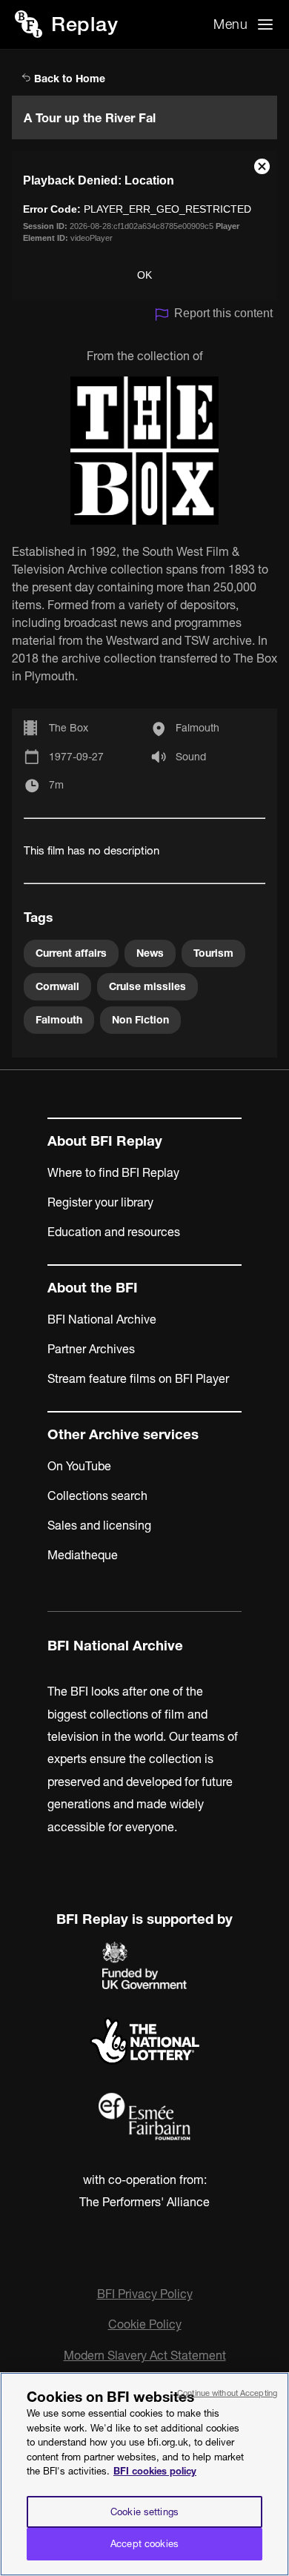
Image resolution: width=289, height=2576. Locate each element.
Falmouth (197, 728)
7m (56, 785)
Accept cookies (144, 2543)
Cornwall (57, 986)
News (150, 953)
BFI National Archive (102, 1319)
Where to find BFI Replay (113, 1172)
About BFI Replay (105, 1141)
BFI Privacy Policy (145, 2294)
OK (144, 275)
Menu (230, 24)
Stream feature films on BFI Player (138, 1378)
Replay (84, 24)
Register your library (100, 1202)
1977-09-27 (76, 757)
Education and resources (114, 1232)
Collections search (97, 1496)
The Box (69, 728)
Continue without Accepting (227, 2393)
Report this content (223, 313)
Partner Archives (91, 1349)
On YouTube (79, 1466)
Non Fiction (140, 1020)
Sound (191, 757)
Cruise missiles (147, 986)
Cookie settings (144, 2512)
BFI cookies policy (155, 2471)
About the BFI (93, 1288)
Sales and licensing (99, 1525)
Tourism (213, 953)
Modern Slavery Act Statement (145, 2355)
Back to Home (68, 79)
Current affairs (71, 953)
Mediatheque (83, 1555)
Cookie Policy (145, 2324)
